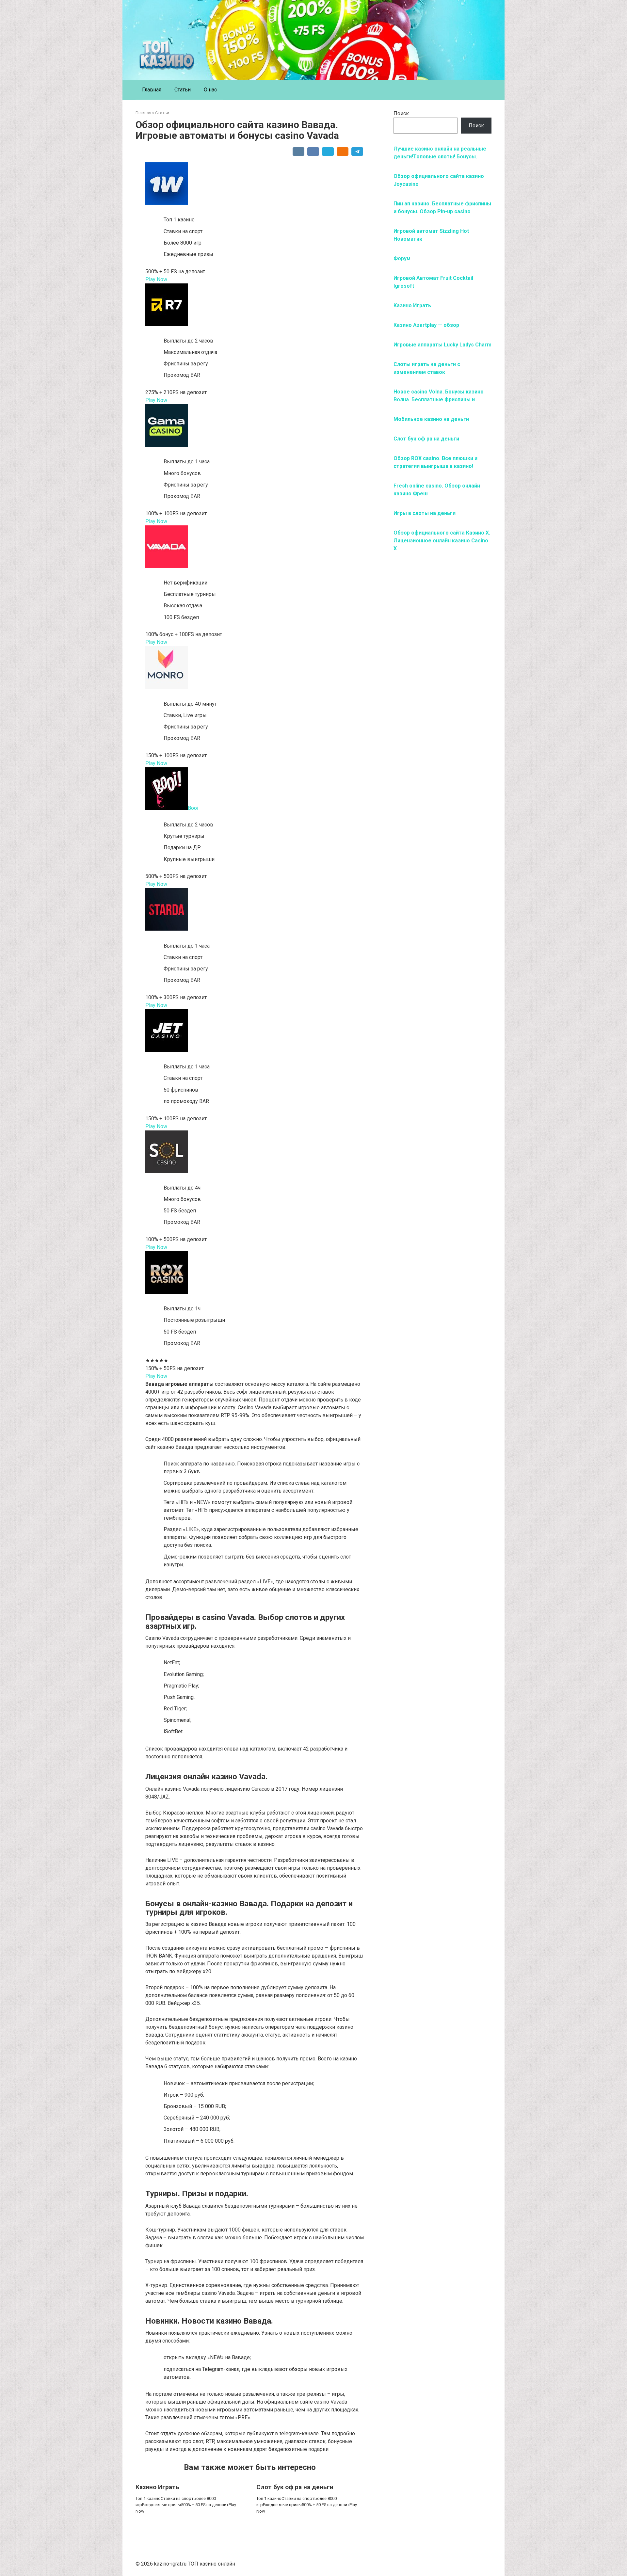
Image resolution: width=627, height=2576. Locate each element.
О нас (210, 90)
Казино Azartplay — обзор (426, 325)
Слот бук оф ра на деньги (295, 2487)
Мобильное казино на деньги (431, 419)
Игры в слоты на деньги (425, 513)
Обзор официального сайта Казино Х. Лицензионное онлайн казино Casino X (442, 541)
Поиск (401, 113)
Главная (152, 90)
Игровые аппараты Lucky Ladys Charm (442, 345)
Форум (402, 258)
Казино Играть (157, 2487)
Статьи (183, 90)
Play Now (156, 279)
